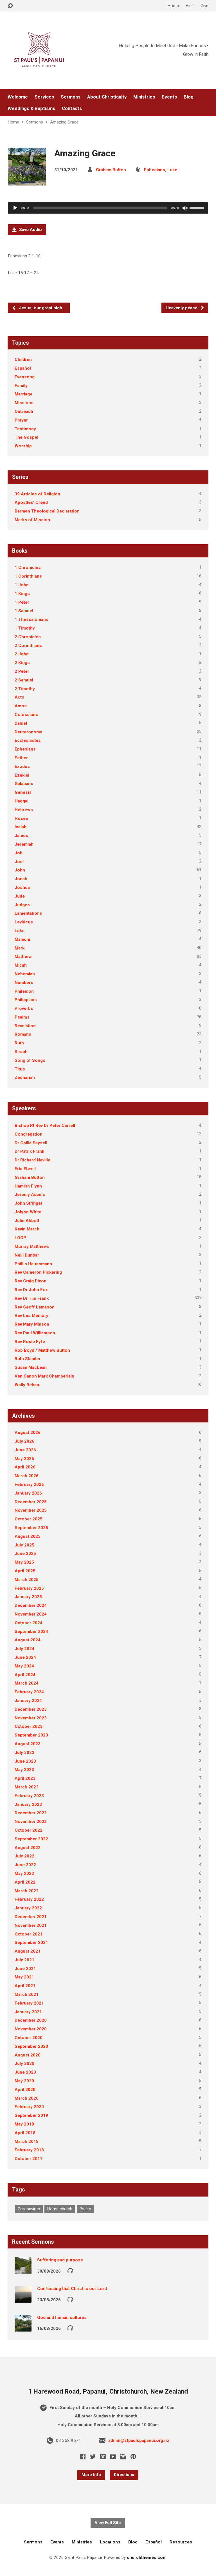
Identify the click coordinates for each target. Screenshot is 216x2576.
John (20, 870)
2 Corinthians (28, 646)
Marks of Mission (32, 520)
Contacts (72, 108)
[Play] (15, 208)
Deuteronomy (28, 732)
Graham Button (111, 170)
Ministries (144, 97)
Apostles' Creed (31, 502)
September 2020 (31, 2046)
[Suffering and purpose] (23, 2270)
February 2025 (29, 1588)
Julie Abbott (27, 1221)
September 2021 (31, 1943)
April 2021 (25, 1986)
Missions (24, 403)
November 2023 (31, 1718)
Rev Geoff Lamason (35, 1307)
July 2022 (24, 1856)
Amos (21, 706)
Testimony (25, 429)
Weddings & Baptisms (31, 108)
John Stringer (29, 1203)
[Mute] (185, 208)
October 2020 (29, 2038)
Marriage (23, 394)
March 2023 (27, 1787)
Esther (21, 758)
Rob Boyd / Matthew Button (42, 1350)
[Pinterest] (133, 2456)
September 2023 (31, 1735)
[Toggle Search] (10, 6)
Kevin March (27, 1229)
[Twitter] (93, 2456)
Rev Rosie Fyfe (30, 1342)
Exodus (22, 767)
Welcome (18, 97)
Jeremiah (24, 844)
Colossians (26, 715)
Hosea (21, 818)
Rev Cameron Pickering (38, 1272)
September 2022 (31, 1839)
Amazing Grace (64, 122)
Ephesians (155, 170)
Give (204, 6)
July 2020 (24, 2063)
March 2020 (27, 2098)
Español (23, 368)
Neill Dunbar (27, 1255)
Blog (189, 97)
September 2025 (31, 1528)
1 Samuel (24, 611)
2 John (22, 654)
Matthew (23, 957)
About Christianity (107, 97)
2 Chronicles (28, 637)
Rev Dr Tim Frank (32, 1298)
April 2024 (25, 1675)
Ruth (19, 1043)
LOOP (20, 1238)
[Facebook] (83, 2456)
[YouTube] (113, 2456)
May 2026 (24, 1459)
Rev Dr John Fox (31, 1290)
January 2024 (28, 1701)
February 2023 (29, 1796)
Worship (23, 446)
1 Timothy (25, 628)
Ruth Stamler (28, 1359)
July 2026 (24, 1441)
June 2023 (25, 1761)
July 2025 (24, 1545)
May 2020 (24, 2081)
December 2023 (31, 1709)
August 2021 (28, 1951)
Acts (19, 697)
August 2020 (28, 2055)
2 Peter (22, 671)
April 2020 (25, 2090)
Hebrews (24, 810)
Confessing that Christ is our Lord (72, 2289)
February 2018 (29, 2150)
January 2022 (28, 1908)
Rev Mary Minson (32, 1324)
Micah (21, 965)
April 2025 (25, 1571)
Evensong (25, 377)
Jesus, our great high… (42, 308)
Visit (190, 6)
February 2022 (29, 1899)
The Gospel (26, 437)
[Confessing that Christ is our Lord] (23, 2299)
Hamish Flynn (28, 1186)
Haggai (22, 801)
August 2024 (28, 1640)
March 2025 (27, 1580)
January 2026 (28, 1493)
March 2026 (27, 1476)
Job (19, 853)
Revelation (25, 1026)
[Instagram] (123, 2456)
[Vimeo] (103, 2456)
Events (169, 97)
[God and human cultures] (23, 2328)
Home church (60, 2209)
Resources (181, 2542)
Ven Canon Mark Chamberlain (44, 1376)
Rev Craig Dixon (31, 1281)
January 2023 (28, 1804)
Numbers (24, 983)
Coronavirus (29, 2209)
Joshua (22, 887)
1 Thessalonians (31, 619)
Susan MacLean (31, 1367)
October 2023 (29, 1726)
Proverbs (24, 1008)
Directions (124, 2475)
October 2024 (29, 1623)
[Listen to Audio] (70, 2270)
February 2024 (29, 1692)
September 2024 (31, 1632)
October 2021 (29, 1934)
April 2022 (25, 1882)
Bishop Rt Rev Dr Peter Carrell (45, 1125)
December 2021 (31, 1917)
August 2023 (28, 1744)
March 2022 (27, 1891)
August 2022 (28, 1848)
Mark (20, 948)
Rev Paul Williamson (35, 1333)
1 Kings (22, 594)
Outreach (24, 411)
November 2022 (31, 1822)
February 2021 (29, 2003)
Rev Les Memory (31, 1316)
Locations (110, 2542)
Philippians (26, 1000)
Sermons (71, 97)
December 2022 (31, 1813)
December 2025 (31, 1502)
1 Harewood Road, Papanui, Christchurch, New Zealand (108, 2391)
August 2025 (28, 1536)
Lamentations (28, 913)
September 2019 (31, 2115)
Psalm (85, 2209)
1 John (22, 585)
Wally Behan (27, 1385)
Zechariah (25, 1077)
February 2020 (29, 2107)
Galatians (24, 784)
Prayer (21, 420)
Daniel (21, 723)
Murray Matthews (32, 1246)
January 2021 (28, 2012)
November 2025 (31, 1510)
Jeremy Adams (30, 1195)
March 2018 (27, 2142)
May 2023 (24, 1770)
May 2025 (24, 1562)
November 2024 (31, 1614)
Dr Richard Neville (32, 1160)
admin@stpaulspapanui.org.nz (139, 2440)
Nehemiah (25, 974)
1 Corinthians (28, 576)
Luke (172, 170)
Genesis (23, 792)
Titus (20, 1069)
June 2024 (25, 1657)
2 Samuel (24, 680)
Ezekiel (22, 775)
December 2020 (31, 2020)
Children (23, 360)
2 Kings (22, 663)
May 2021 (24, 1977)
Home (173, 6)
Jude (20, 896)
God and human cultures (62, 2318)
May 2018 (24, 2124)
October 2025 (29, 1519)
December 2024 (31, 1605)
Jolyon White (28, 1212)
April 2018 (25, 2133)
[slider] (197, 207)
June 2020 (25, 2072)
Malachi (22, 939)
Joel (19, 862)
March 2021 (27, 1994)
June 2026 (25, 1450)
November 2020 (31, 2029)
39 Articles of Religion (37, 494)
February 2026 (29, 1484)
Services (44, 97)
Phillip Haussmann (33, 1264)
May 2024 (24, 1666)
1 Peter (22, 602)
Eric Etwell (25, 1169)
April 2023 (25, 1778)
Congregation (29, 1134)
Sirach (21, 1052)
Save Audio (30, 230)
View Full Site (108, 2523)
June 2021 (25, 1969)
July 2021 (24, 1960)
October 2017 (29, 2159)
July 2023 (24, 1753)
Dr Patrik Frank (29, 1151)
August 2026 (28, 1433)
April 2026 (25, 1467)
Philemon (24, 991)
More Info (91, 2475)
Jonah (21, 879)
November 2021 (31, 1925)
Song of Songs (30, 1060)
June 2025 (25, 1554)
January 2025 (28, 1597)
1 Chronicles (28, 568)
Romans (23, 1034)
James (21, 836)
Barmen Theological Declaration (47, 511)
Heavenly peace (182, 308)
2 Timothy (25, 689)
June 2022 (25, 1865)
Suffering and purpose (60, 2260)
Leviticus (24, 922)
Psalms (22, 1017)
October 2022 (29, 1830)
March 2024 (27, 1683)
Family (21, 386)
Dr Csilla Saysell (31, 1143)
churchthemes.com (147, 2557)
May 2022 (24, 1873)
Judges (22, 905)
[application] (108, 208)
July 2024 (24, 1649)
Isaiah (21, 827)
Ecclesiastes (28, 740)
